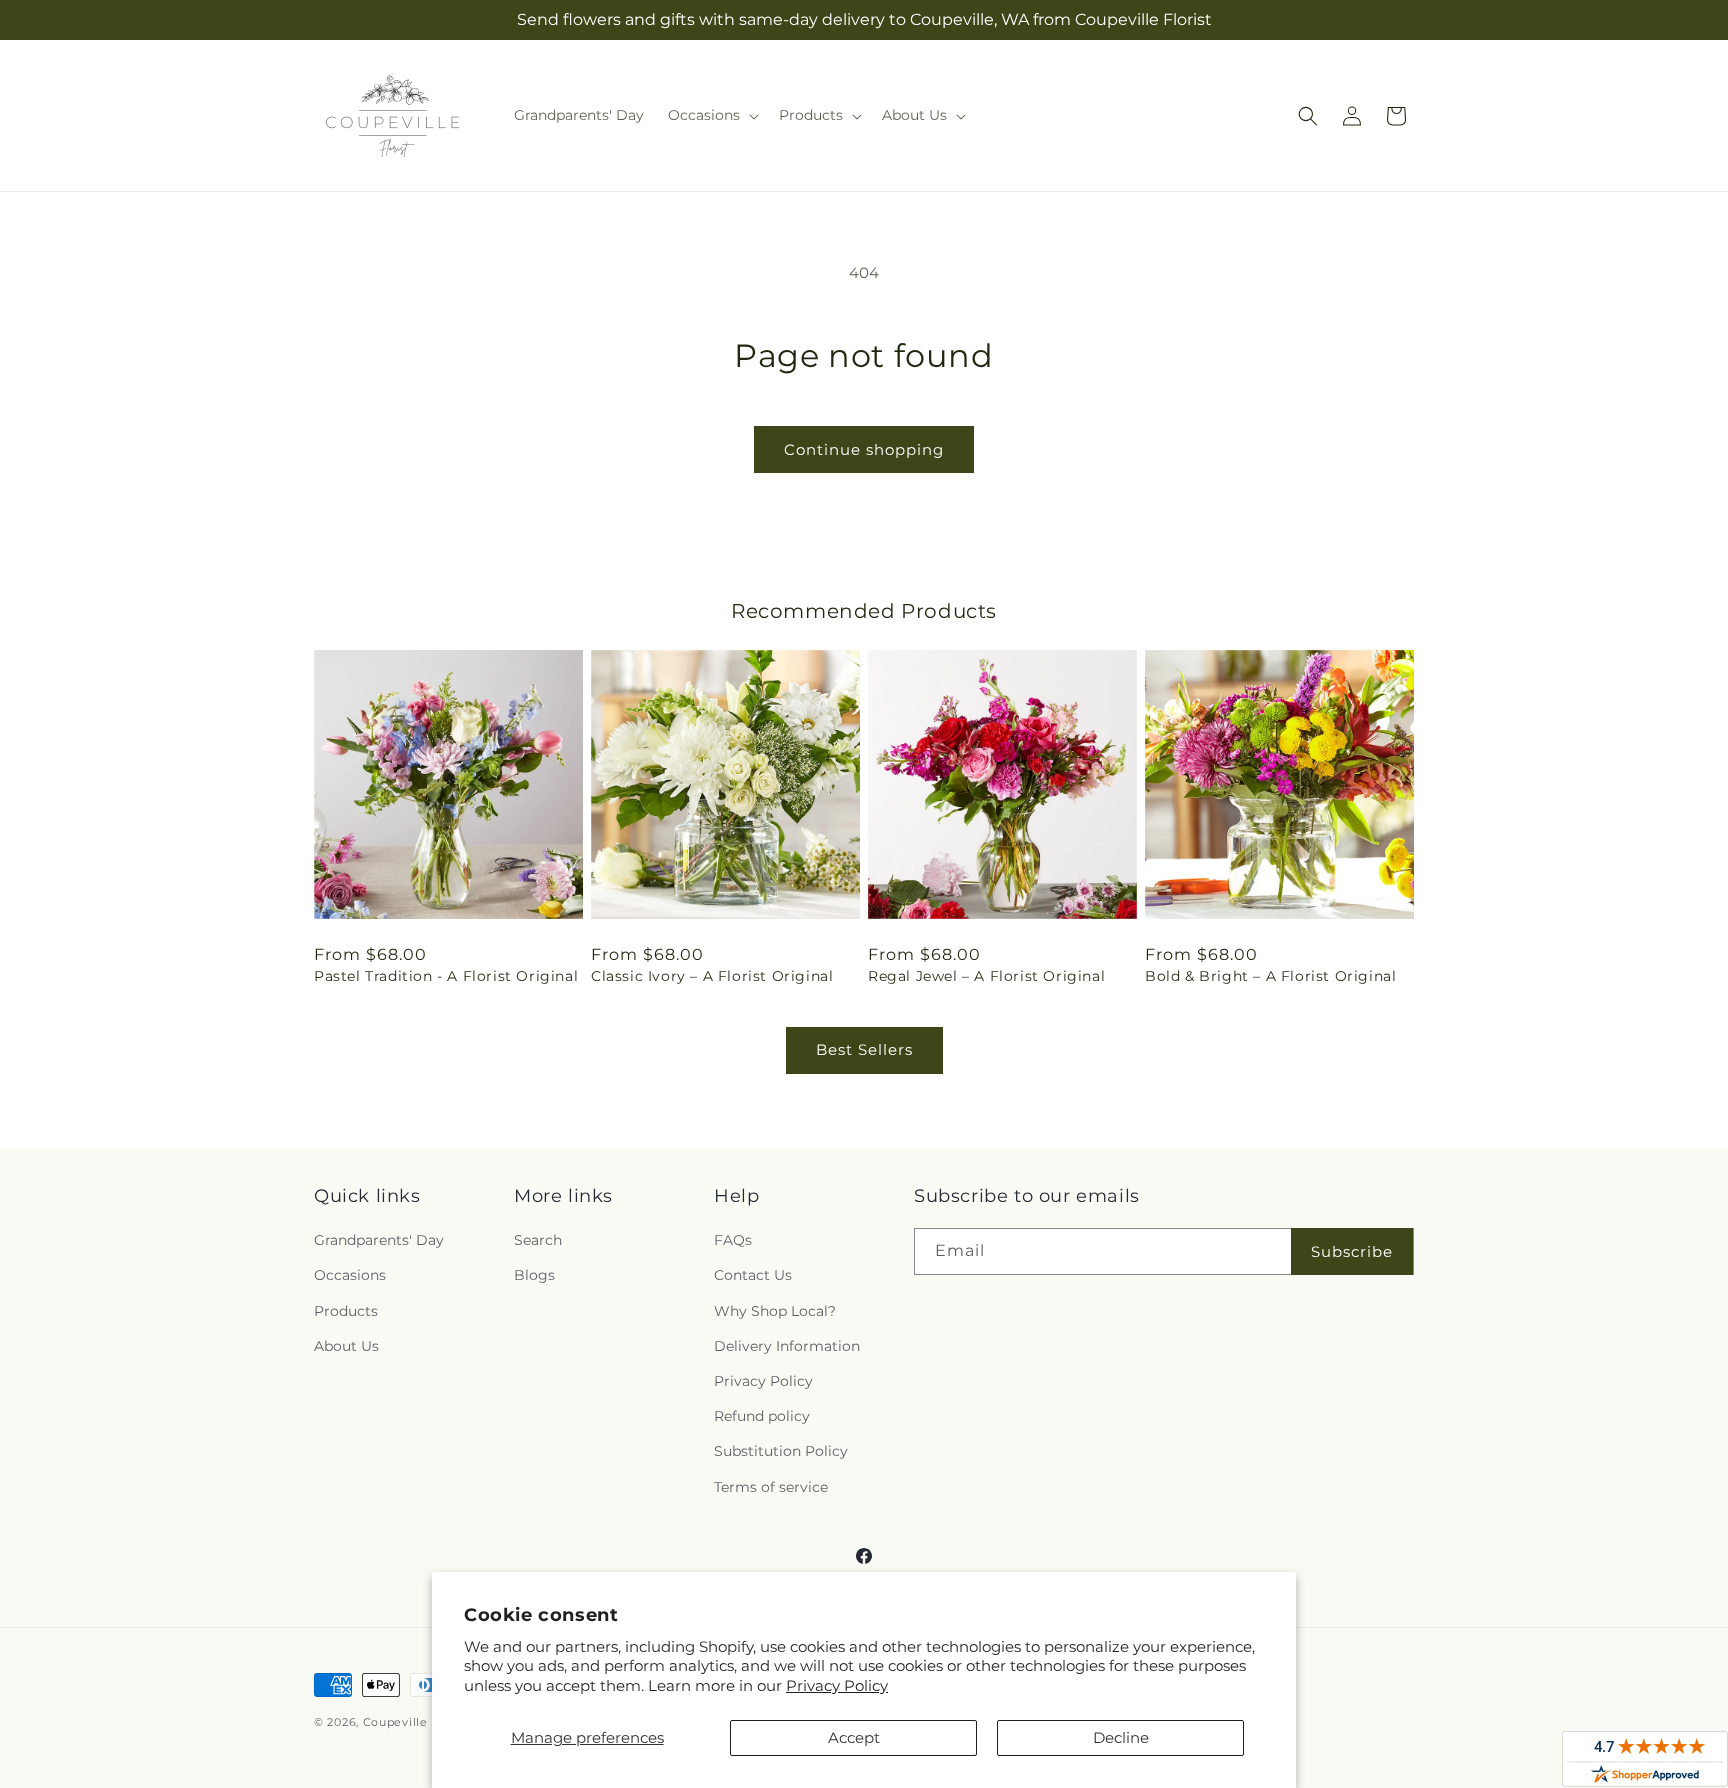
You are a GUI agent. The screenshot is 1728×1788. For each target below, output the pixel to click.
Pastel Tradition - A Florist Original (446, 976)
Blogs (534, 1275)
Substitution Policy (781, 1451)
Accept (854, 1737)
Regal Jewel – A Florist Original (986, 976)
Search (538, 1240)
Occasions (350, 1275)
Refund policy (762, 1416)
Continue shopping (864, 449)
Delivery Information (787, 1346)
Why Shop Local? (775, 1311)
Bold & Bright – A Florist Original (1270, 976)
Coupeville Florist (416, 1722)
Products (346, 1311)
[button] (711, 115)
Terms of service (771, 1487)
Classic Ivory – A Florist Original (712, 976)
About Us (346, 1346)
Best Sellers (864, 1049)
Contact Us (753, 1275)
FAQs (733, 1240)
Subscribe (1352, 1251)
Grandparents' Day (379, 1240)
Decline (1121, 1737)
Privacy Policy (837, 1685)
